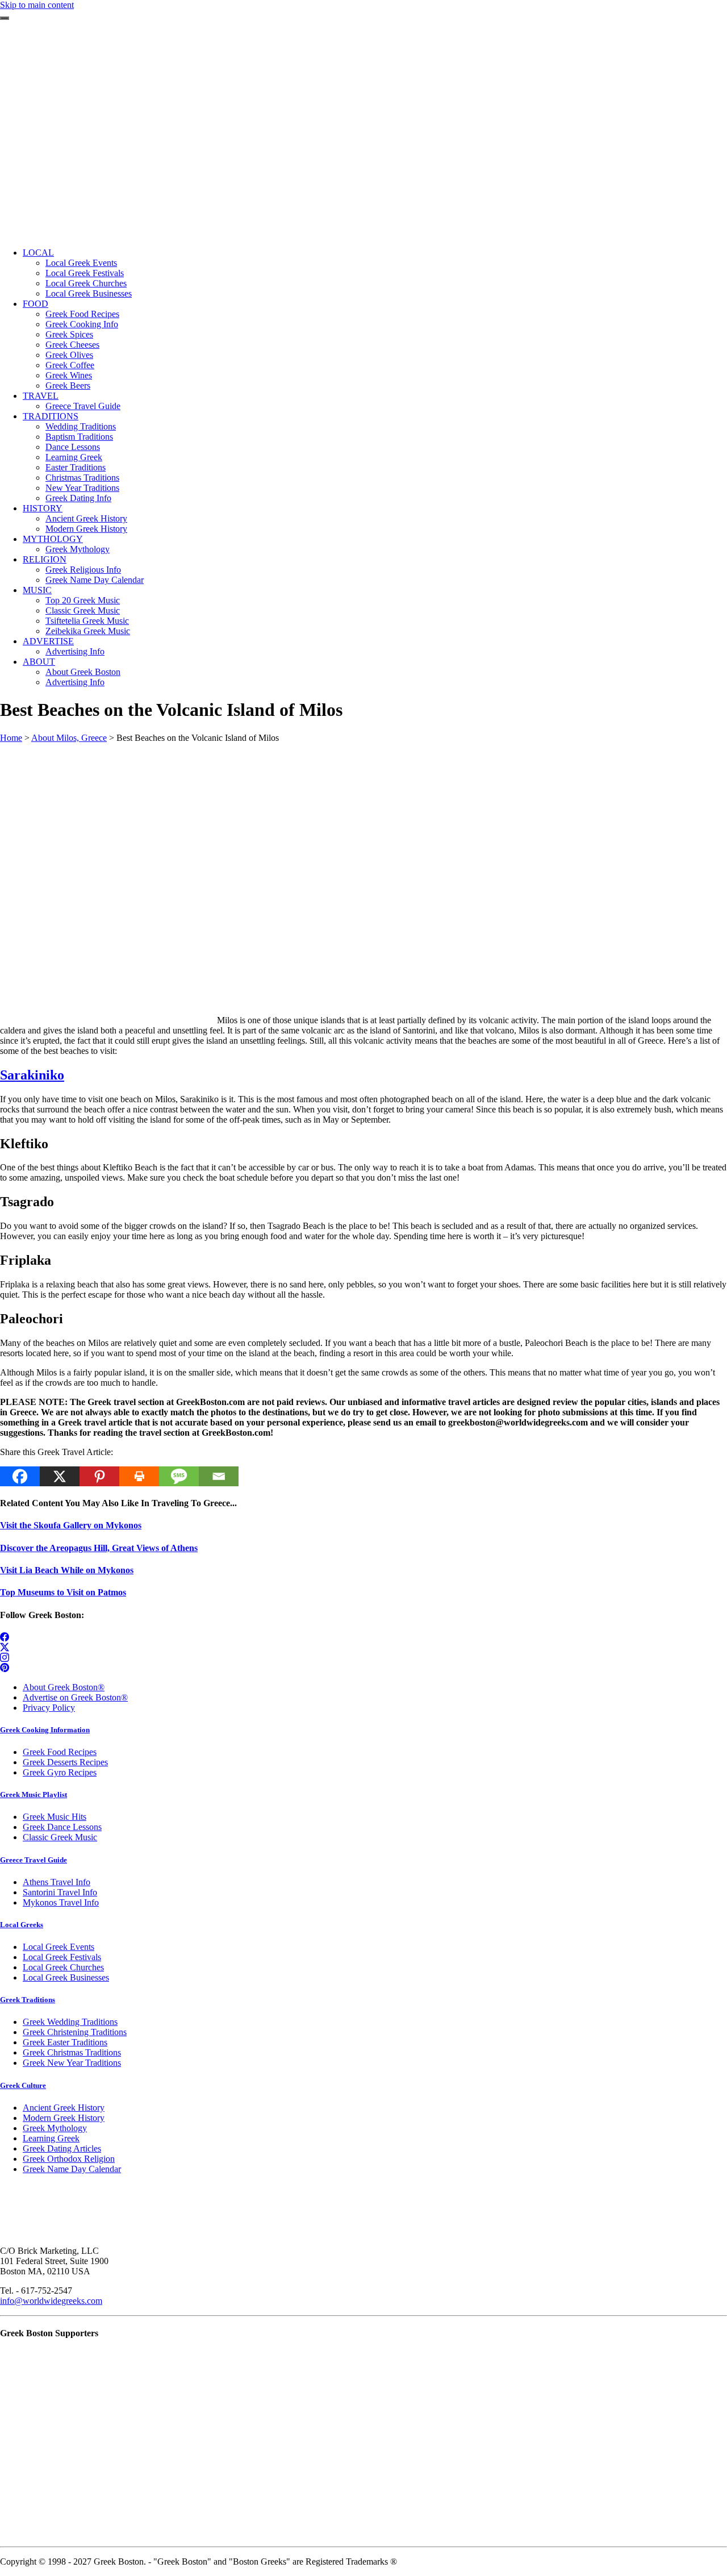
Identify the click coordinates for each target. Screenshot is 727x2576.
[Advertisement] (363, 159)
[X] (60, 1476)
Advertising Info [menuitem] (75, 651)
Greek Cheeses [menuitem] (72, 345)
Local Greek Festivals (62, 1957)
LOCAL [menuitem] (38, 253)
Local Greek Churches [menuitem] (86, 283)
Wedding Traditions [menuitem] (81, 426)
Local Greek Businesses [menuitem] (89, 293)
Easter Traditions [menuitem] (76, 467)
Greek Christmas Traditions (72, 2052)
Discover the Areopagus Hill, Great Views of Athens (99, 1548)
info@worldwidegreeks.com (51, 2301)
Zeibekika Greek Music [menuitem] (88, 631)
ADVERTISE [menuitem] (48, 641)
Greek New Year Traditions (72, 2063)
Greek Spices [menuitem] (69, 334)
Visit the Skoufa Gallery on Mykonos (71, 1525)
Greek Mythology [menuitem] (78, 549)
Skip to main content (37, 5)
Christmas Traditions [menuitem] (82, 478)
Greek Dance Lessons (62, 1827)
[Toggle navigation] (5, 18)
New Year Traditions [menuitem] (82, 488)
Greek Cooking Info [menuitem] (82, 324)
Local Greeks (22, 1925)
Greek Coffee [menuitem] (70, 365)
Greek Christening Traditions (75, 2032)
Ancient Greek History (64, 2108)
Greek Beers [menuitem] (68, 385)
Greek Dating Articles (62, 2148)
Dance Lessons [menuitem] (73, 447)
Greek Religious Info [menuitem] (83, 570)
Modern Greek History (64, 2118)
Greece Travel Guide (34, 1860)
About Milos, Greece (69, 738)
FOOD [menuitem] (35, 304)
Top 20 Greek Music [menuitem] (83, 600)
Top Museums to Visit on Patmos (63, 1592)
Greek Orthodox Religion (69, 2159)
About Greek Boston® (64, 1687)
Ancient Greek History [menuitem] (86, 518)
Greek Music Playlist (34, 1795)
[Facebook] (20, 1476)
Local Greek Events (59, 1947)
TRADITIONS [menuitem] (51, 416)
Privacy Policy (49, 1708)
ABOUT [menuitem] (39, 662)
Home (11, 738)
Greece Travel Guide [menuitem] (83, 406)
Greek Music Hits (55, 1817)
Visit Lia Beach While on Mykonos (67, 1570)
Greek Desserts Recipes (65, 1762)
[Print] (139, 1476)
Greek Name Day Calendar (72, 2169)
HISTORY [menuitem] (43, 508)
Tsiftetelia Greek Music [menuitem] (87, 621)
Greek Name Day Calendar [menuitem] (95, 580)
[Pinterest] (99, 1476)
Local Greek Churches (63, 1967)
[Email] (219, 1476)
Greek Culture (23, 2085)
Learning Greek (51, 2138)
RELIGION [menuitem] (45, 559)
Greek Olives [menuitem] (69, 355)
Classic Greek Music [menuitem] (83, 610)
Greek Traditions (28, 2000)
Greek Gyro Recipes (60, 1772)
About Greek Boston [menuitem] (83, 672)
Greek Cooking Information (45, 1730)
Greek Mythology (55, 2128)
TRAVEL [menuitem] (41, 396)
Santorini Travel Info (60, 1892)
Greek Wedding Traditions (70, 2022)
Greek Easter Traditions (65, 2042)
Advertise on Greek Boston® (75, 1697)
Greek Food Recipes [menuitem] (82, 314)
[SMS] (179, 1476)
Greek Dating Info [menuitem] (78, 498)
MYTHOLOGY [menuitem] (53, 539)
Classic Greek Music (60, 1837)
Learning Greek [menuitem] (74, 457)
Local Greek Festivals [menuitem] (85, 273)
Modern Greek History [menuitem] (86, 529)
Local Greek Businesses (66, 1977)
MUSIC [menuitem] (37, 590)
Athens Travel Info (57, 1882)
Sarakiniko (32, 1075)
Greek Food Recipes (60, 1752)
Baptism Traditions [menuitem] (79, 437)
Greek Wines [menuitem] (69, 375)
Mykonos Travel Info (61, 1902)
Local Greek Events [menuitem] (81, 263)
